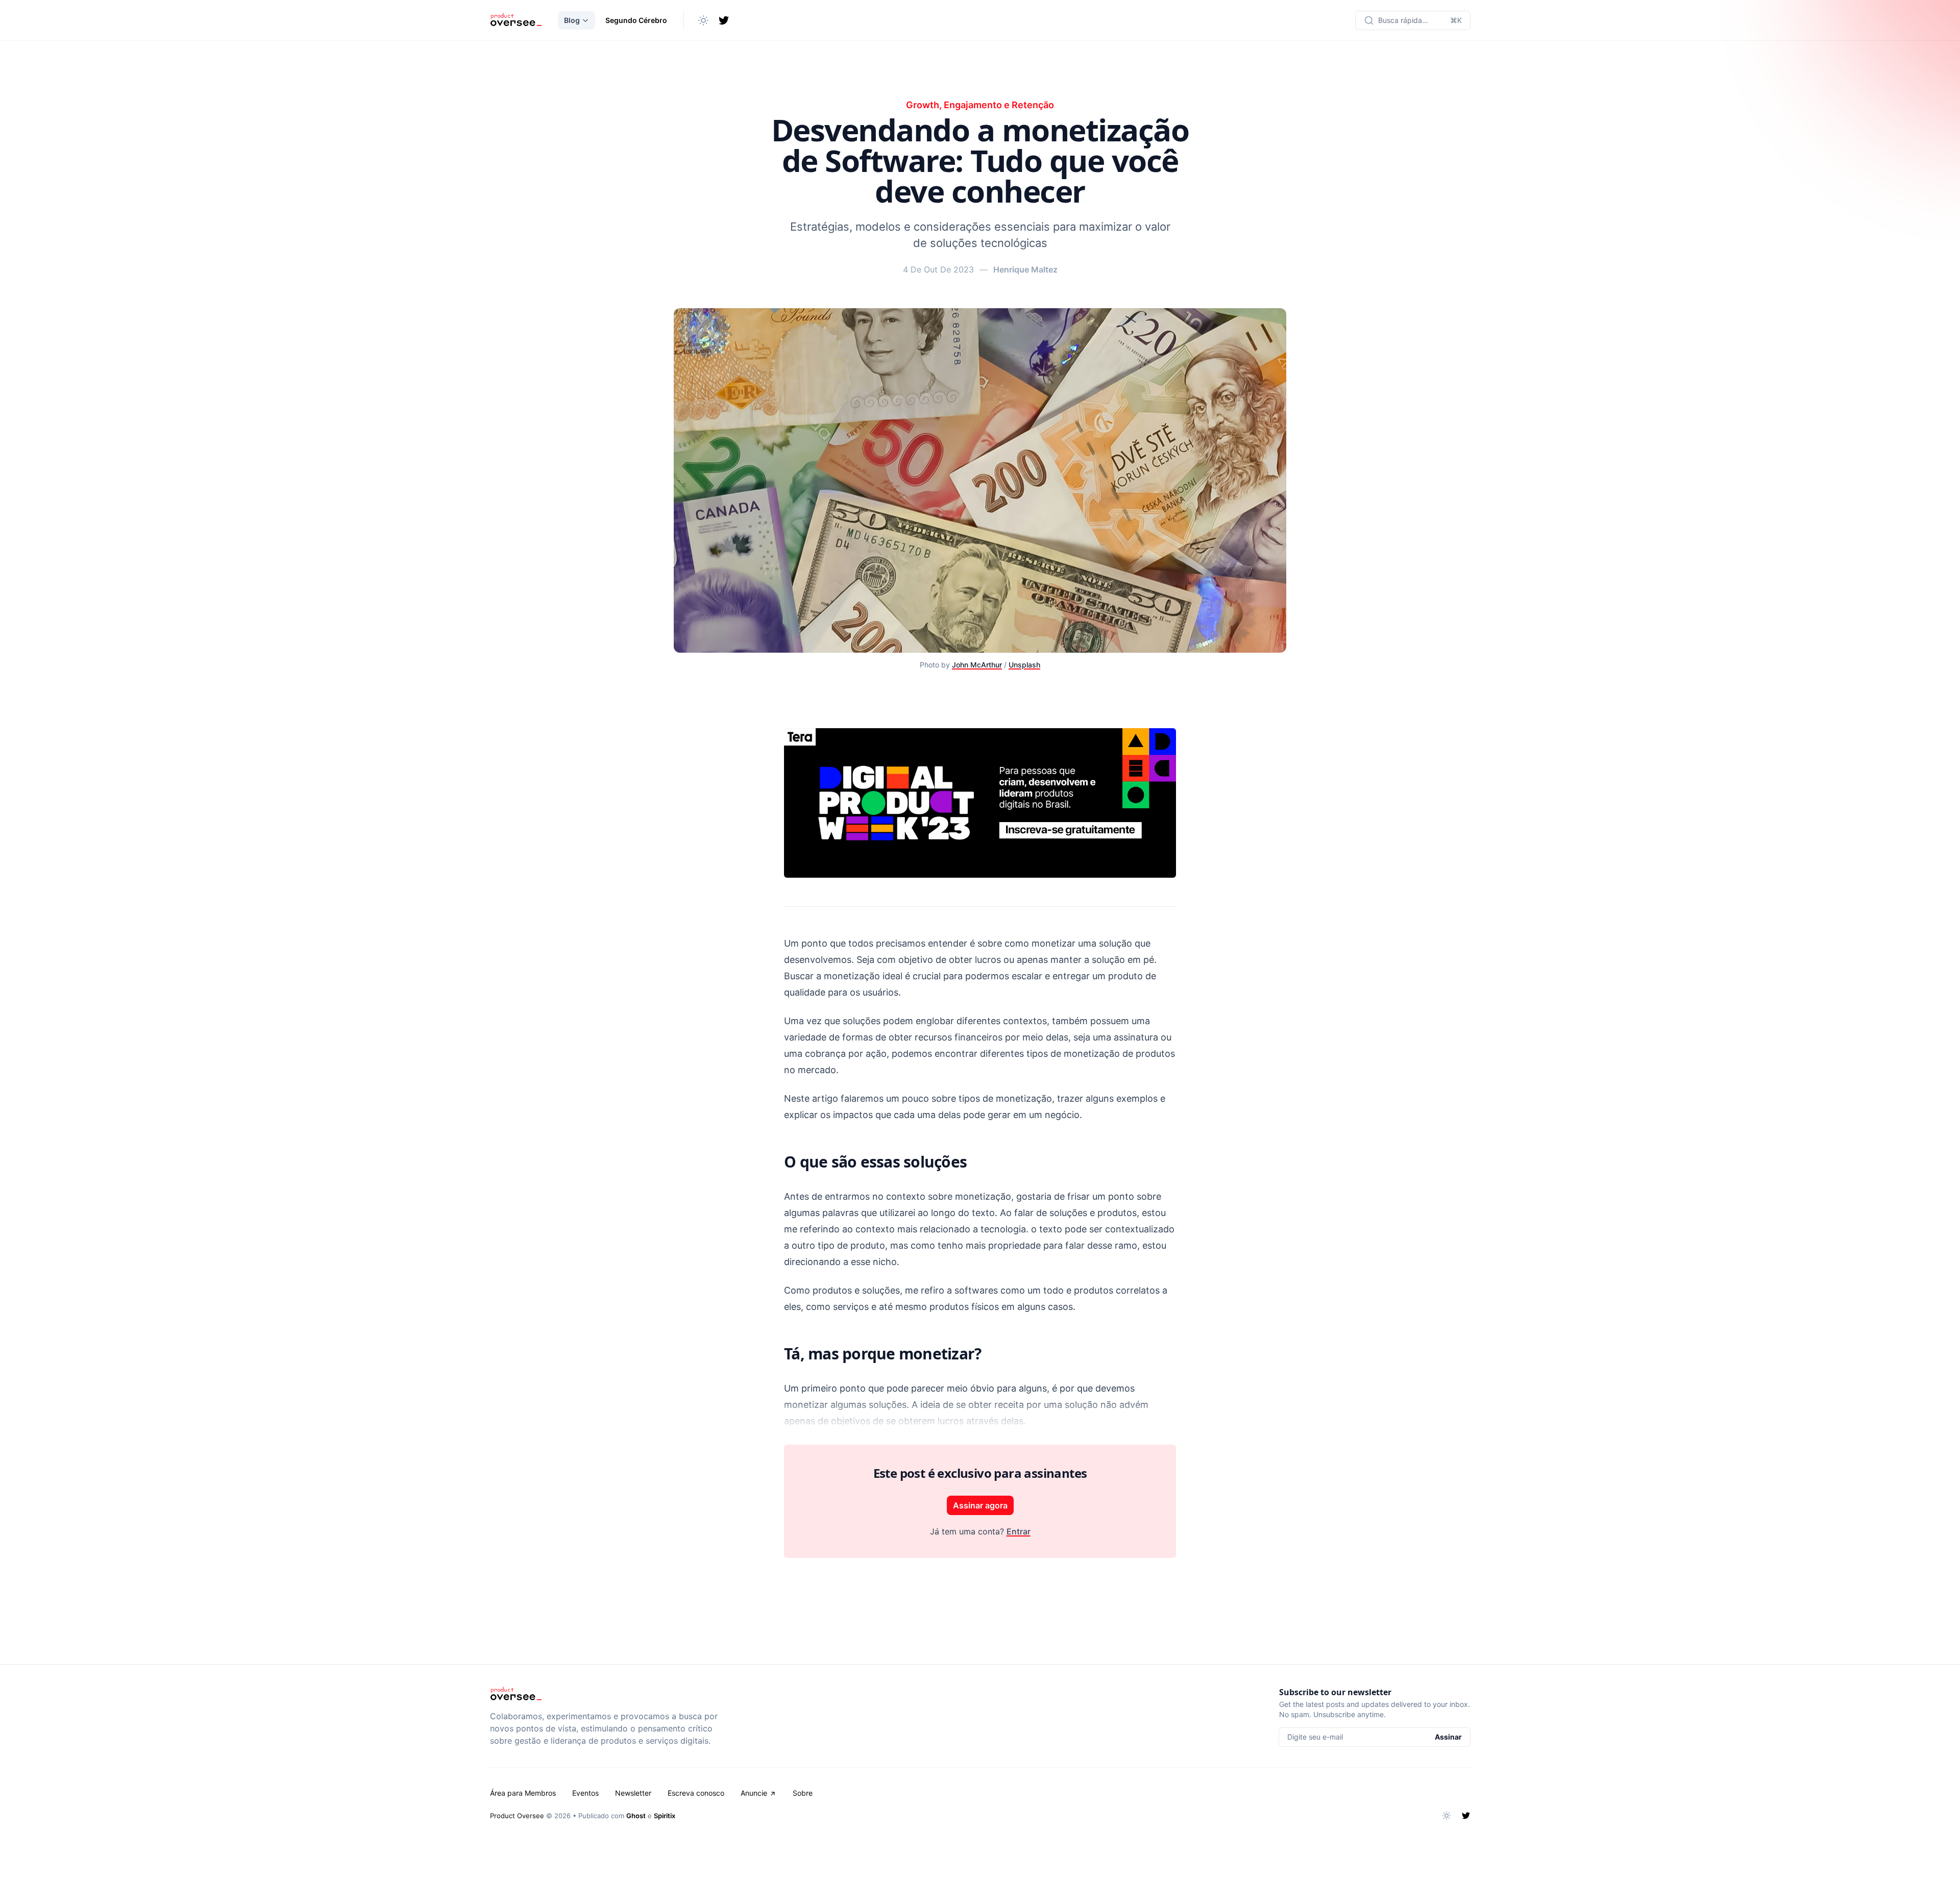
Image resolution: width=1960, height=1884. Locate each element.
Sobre (803, 1793)
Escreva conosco (696, 1793)
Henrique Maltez (1025, 269)
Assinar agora (980, 1505)
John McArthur (977, 665)
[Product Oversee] (516, 20)
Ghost (636, 1816)
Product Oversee (517, 1816)
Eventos (585, 1793)
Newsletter (633, 1793)
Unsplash (1024, 665)
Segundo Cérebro (636, 20)
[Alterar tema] (703, 20)
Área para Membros (523, 1793)
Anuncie (754, 1793)
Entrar (1019, 1531)
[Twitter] (724, 20)
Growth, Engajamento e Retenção (980, 105)
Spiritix (665, 1816)
